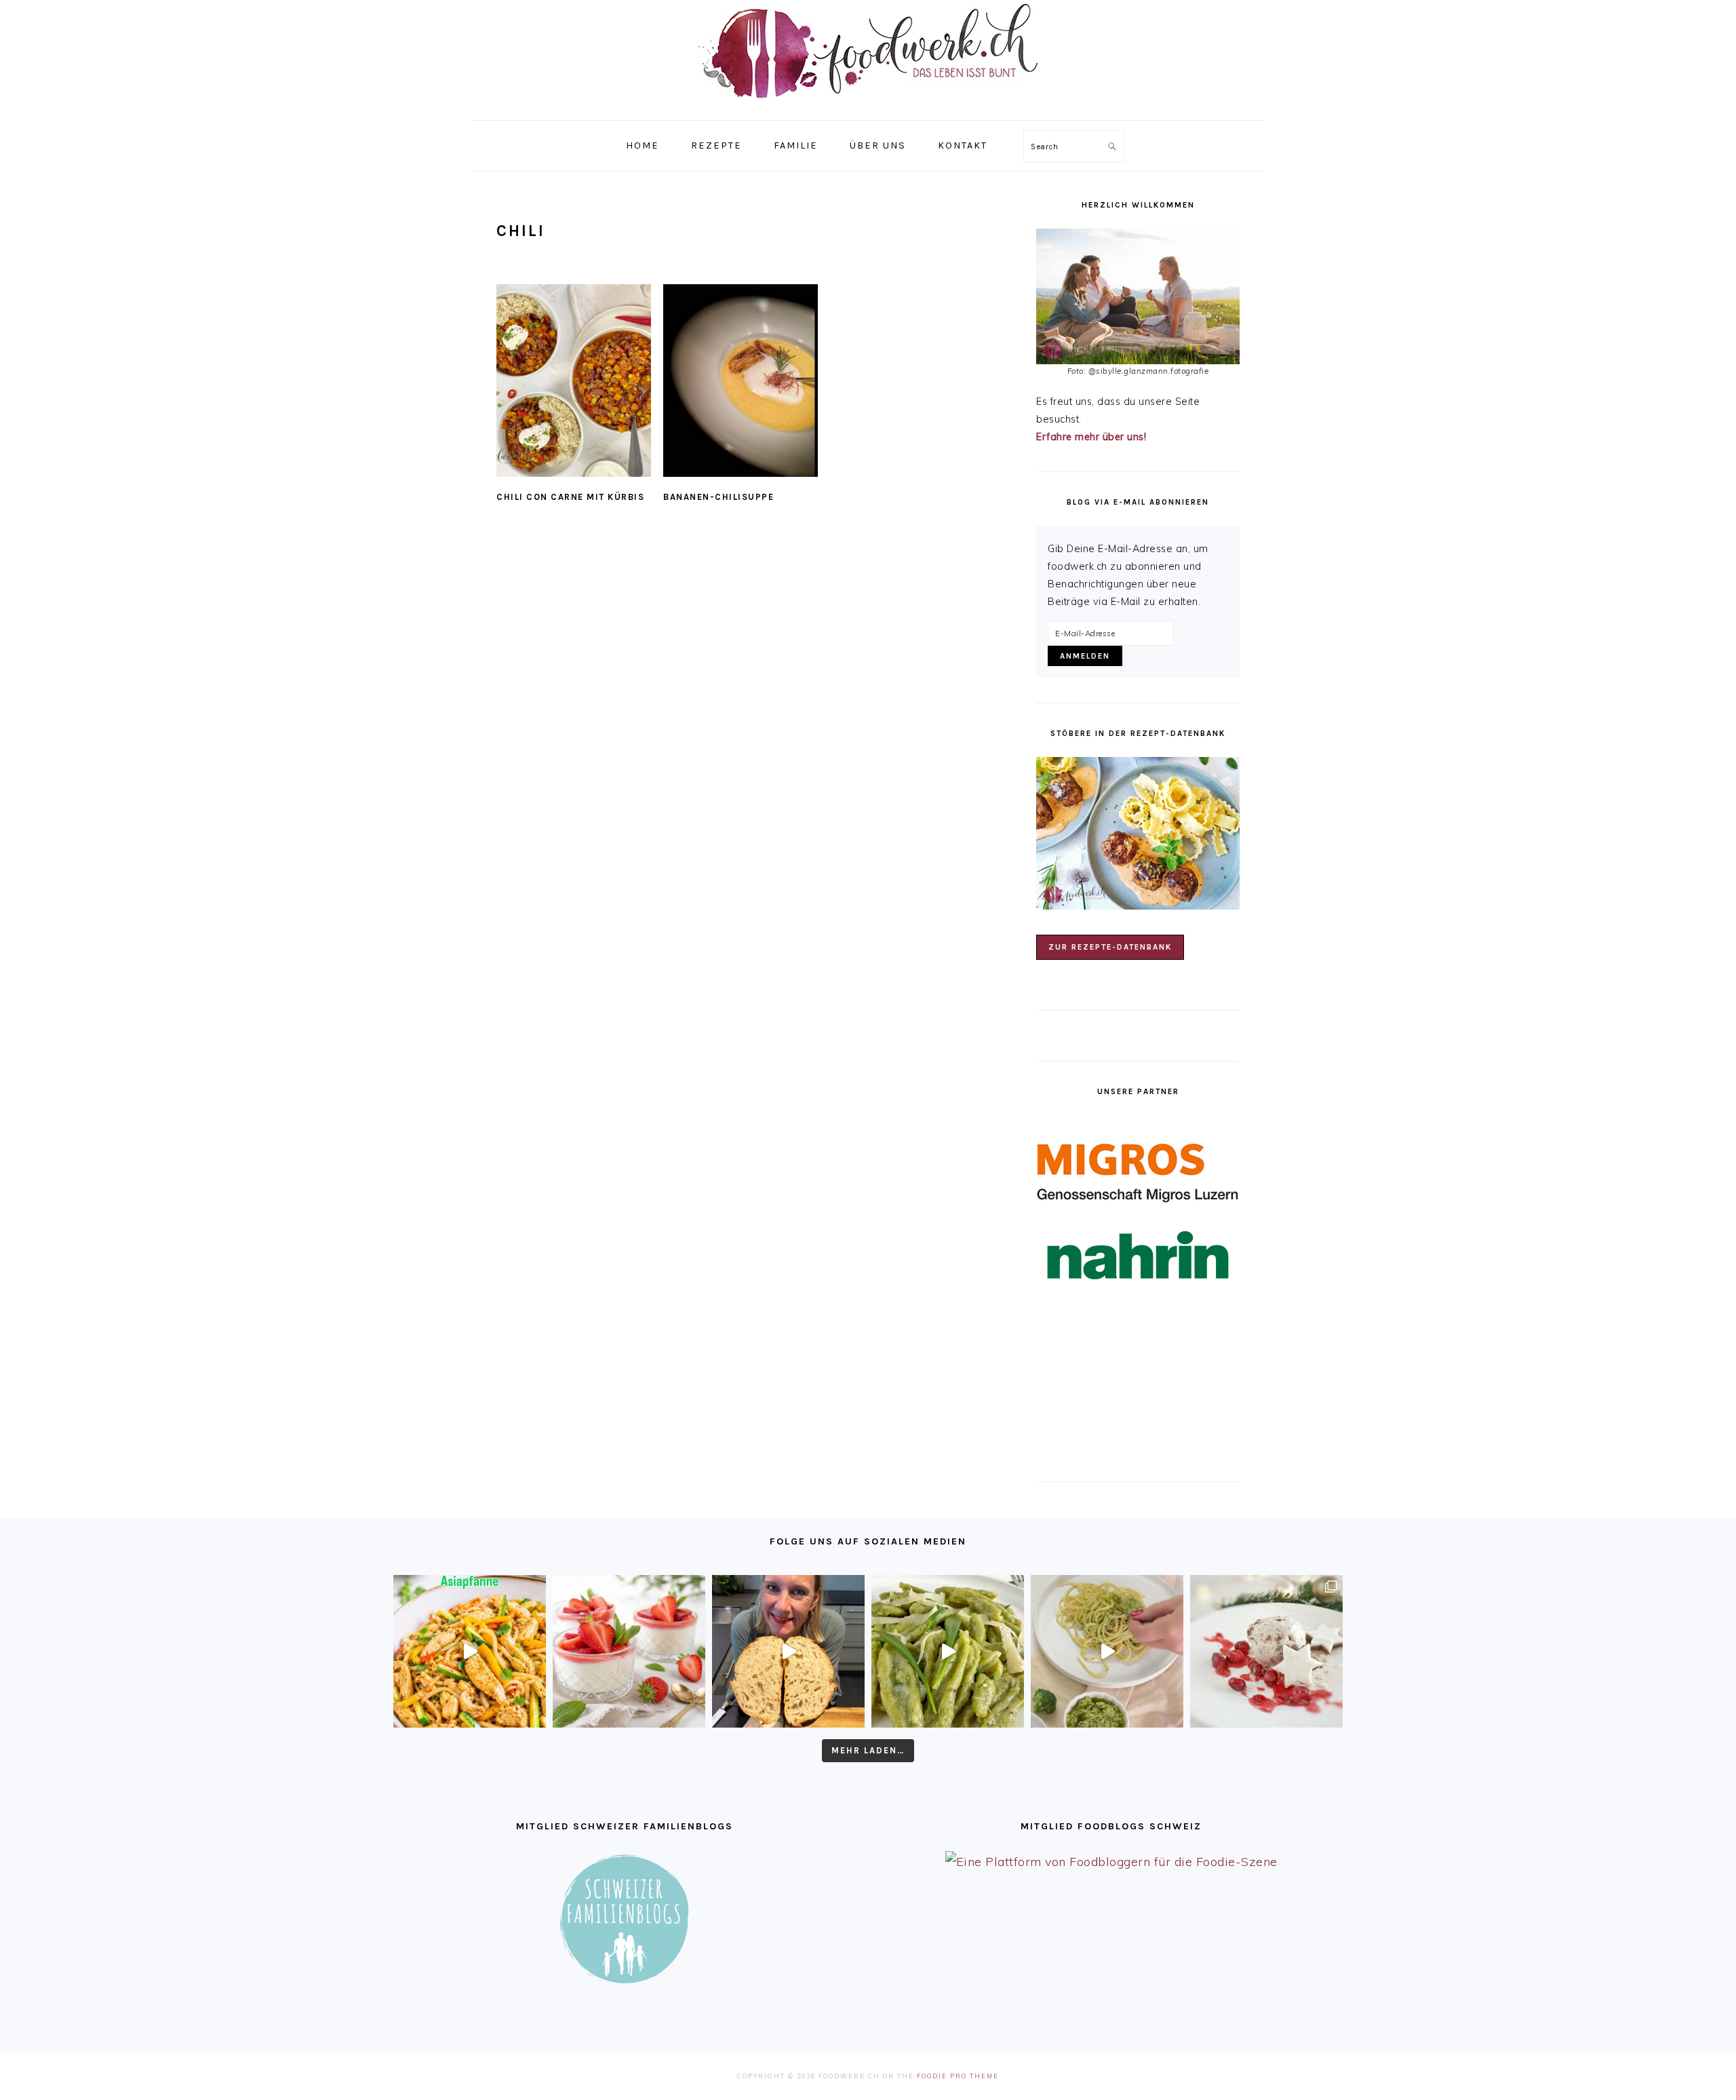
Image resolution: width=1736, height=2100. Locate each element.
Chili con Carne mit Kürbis (570, 497)
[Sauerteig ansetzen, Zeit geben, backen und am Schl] (788, 1651)
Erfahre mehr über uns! (1091, 437)
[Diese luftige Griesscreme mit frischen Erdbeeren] (629, 1651)
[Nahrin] (1138, 1255)
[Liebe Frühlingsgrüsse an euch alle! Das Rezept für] (948, 1651)
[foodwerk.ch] (868, 105)
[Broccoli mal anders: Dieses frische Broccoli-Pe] (1107, 1651)
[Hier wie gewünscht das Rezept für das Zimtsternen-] (1266, 1651)
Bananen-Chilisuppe (718, 497)
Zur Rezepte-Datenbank (1110, 947)
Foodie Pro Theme (958, 2076)
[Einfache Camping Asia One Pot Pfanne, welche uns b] (470, 1651)
